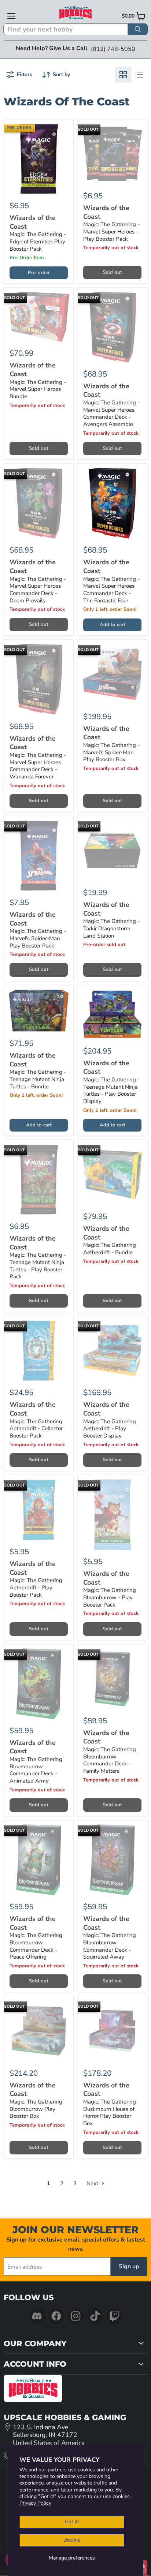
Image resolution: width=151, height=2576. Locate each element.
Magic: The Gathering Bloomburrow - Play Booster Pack (110, 1597)
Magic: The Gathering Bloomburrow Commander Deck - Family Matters (110, 1760)
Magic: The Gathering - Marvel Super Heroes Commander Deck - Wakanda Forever (38, 766)
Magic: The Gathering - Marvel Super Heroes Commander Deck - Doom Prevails (38, 590)
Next (93, 2183)
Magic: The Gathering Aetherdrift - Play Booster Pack (36, 1587)
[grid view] (123, 75)
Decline (72, 2540)
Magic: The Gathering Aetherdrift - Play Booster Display (110, 1429)
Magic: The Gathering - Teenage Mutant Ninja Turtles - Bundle (38, 1079)
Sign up (129, 2266)
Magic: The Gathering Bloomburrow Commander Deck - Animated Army (36, 1770)
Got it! (72, 2522)
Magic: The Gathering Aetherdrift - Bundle (110, 1249)
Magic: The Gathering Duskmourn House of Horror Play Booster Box (110, 2113)
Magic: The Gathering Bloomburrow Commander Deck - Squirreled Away (110, 1946)
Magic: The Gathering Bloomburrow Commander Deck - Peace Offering (36, 1946)
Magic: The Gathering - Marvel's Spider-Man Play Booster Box (111, 752)
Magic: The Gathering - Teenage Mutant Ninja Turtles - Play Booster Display (111, 1090)
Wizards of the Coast (33, 222)
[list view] (139, 75)
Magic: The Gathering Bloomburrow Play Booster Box (36, 2109)
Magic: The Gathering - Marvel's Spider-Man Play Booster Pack (38, 938)
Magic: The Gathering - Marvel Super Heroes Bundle (38, 389)
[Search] (138, 29)
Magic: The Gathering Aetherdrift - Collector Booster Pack (36, 1429)
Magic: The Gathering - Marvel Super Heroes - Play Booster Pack (111, 231)
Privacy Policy (35, 2503)
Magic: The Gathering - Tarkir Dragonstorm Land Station (111, 928)
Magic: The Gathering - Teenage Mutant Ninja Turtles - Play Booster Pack (38, 1266)
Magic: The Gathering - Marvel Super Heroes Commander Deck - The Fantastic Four (111, 590)
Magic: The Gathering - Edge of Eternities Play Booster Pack (38, 241)
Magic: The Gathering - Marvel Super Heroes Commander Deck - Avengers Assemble (111, 413)
